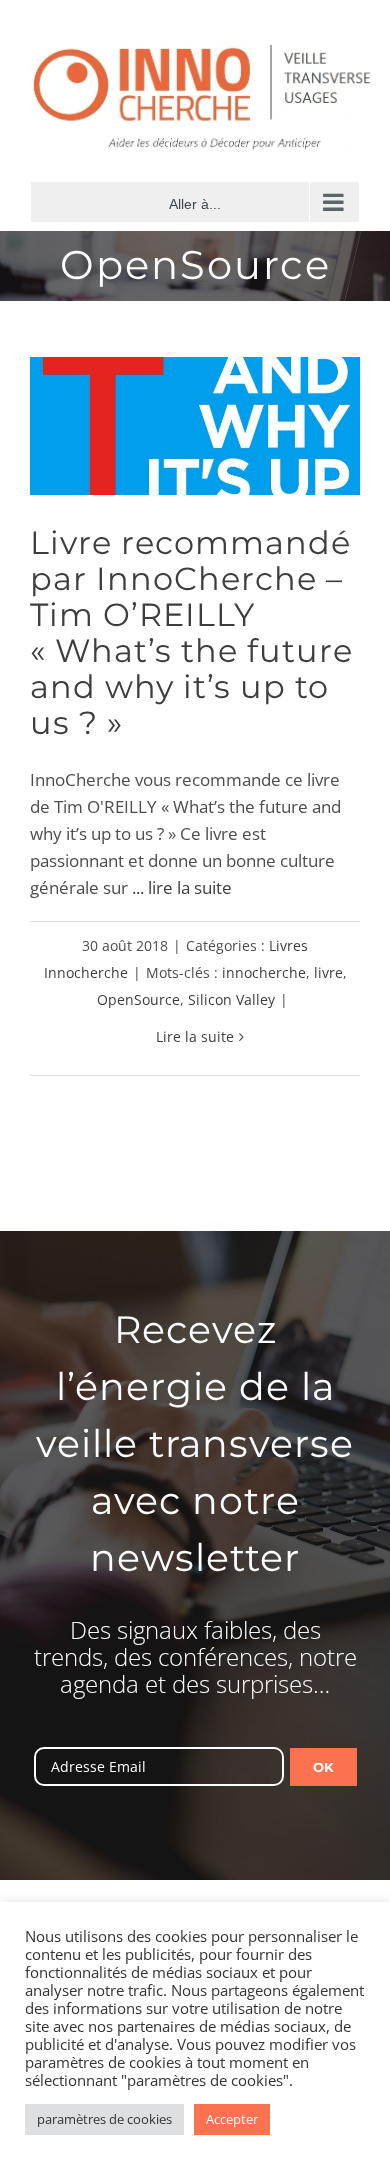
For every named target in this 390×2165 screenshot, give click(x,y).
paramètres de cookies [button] (104, 2119)
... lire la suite (182, 887)
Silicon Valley (231, 999)
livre (328, 972)
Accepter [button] (232, 2119)
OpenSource (138, 999)
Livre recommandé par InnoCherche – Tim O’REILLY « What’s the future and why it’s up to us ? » (191, 632)
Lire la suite (195, 1036)
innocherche (264, 972)
